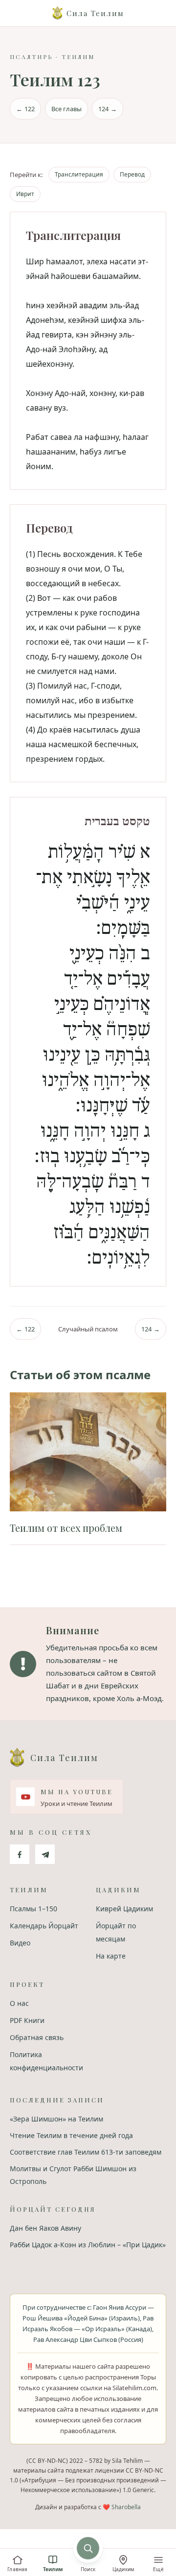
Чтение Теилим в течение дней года (71, 2135)
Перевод (132, 174)
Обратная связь (37, 2037)
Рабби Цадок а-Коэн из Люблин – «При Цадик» (88, 2245)
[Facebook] (20, 1854)
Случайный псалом (88, 1329)
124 (108, 109)
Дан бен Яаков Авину (45, 2228)
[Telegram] (45, 1854)
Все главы (66, 109)
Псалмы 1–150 (33, 1909)
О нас (19, 2003)
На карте (111, 1956)
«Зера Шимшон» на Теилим (56, 2119)
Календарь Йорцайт (44, 1926)
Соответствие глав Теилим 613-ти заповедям (86, 2152)
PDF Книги (27, 2020)
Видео (20, 1943)
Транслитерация (79, 174)
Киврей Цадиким (124, 1909)
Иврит (25, 194)
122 (25, 109)
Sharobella (126, 2507)
